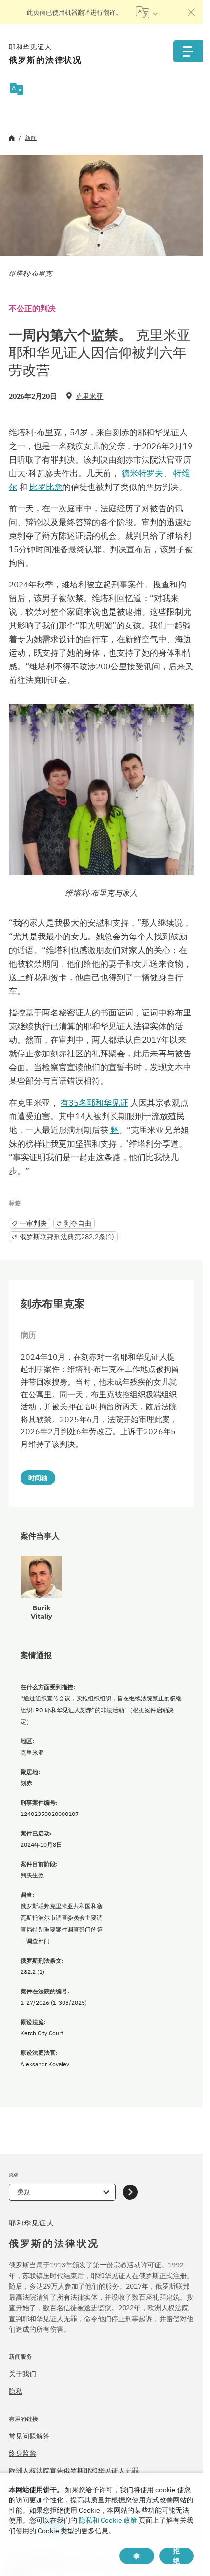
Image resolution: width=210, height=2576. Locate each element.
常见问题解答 (29, 2436)
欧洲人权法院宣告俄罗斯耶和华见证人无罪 (74, 2471)
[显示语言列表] (147, 12)
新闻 (31, 138)
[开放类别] (130, 2192)
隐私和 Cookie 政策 (108, 2520)
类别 (24, 2192)
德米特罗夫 (142, 473)
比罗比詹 (46, 487)
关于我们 (22, 2374)
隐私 (16, 2391)
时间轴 (38, 1478)
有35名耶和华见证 (94, 1103)
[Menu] (188, 51)
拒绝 (176, 2556)
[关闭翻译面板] (191, 12)
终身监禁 (22, 2453)
